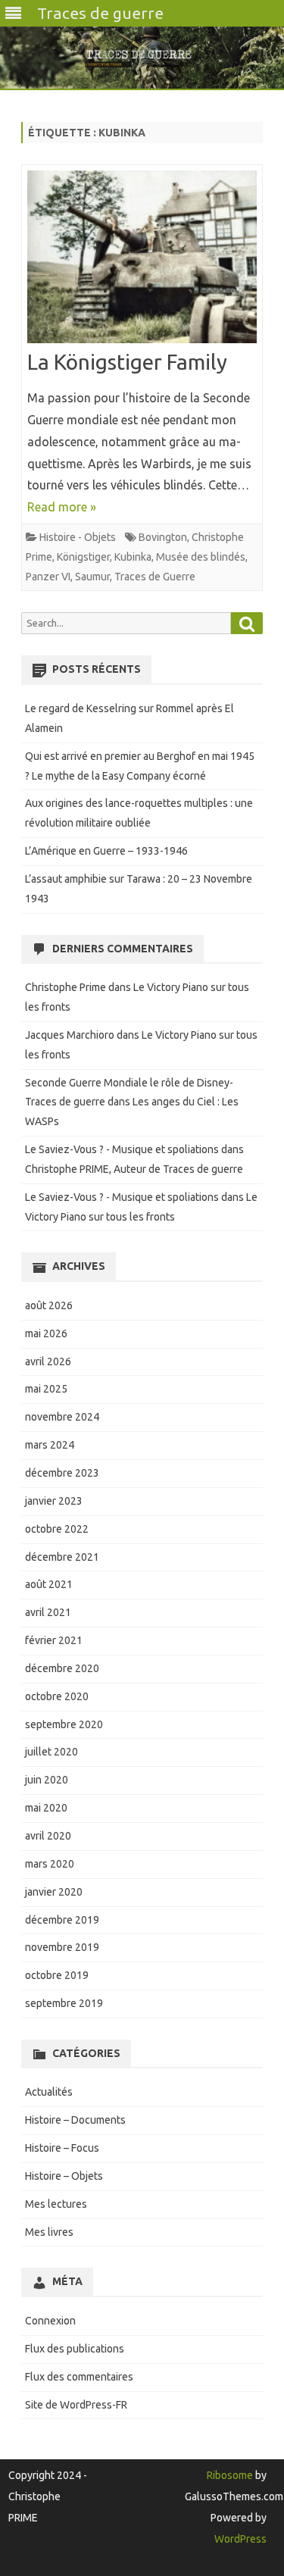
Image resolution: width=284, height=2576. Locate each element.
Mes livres (49, 2232)
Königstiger (83, 557)
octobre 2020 (57, 1696)
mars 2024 (50, 1445)
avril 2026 (48, 1361)
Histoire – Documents (75, 2120)
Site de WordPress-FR (76, 2405)
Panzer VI (48, 577)
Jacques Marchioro (70, 1035)
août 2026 (49, 1305)
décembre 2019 (62, 1920)
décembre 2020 (62, 1668)
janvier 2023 (54, 1501)
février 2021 (54, 1640)
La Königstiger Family (127, 362)
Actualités (49, 2092)
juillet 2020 (51, 1752)
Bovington (163, 537)
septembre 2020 (64, 1724)
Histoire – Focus (62, 2148)
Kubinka (133, 557)
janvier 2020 (54, 1892)
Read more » (62, 507)
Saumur (92, 577)
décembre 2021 (62, 1557)
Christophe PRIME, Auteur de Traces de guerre (134, 1169)
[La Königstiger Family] (142, 260)
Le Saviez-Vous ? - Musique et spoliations (122, 1149)
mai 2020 (46, 1808)
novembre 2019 (62, 1947)
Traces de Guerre (155, 577)
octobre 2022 (57, 1529)
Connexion (50, 2321)
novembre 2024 (62, 1417)
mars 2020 (50, 1864)
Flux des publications (75, 2349)
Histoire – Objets (64, 2176)
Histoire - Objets (78, 537)
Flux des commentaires (79, 2377)
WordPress (240, 2539)
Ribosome (230, 2475)
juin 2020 (47, 1780)
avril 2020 (48, 1836)
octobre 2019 (57, 1975)
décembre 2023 (62, 1473)
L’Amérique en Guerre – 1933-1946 (106, 851)
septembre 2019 (64, 2003)
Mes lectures (56, 2204)
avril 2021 (48, 1612)
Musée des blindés (201, 557)
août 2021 (49, 1584)
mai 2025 (46, 1389)
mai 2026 (46, 1333)
